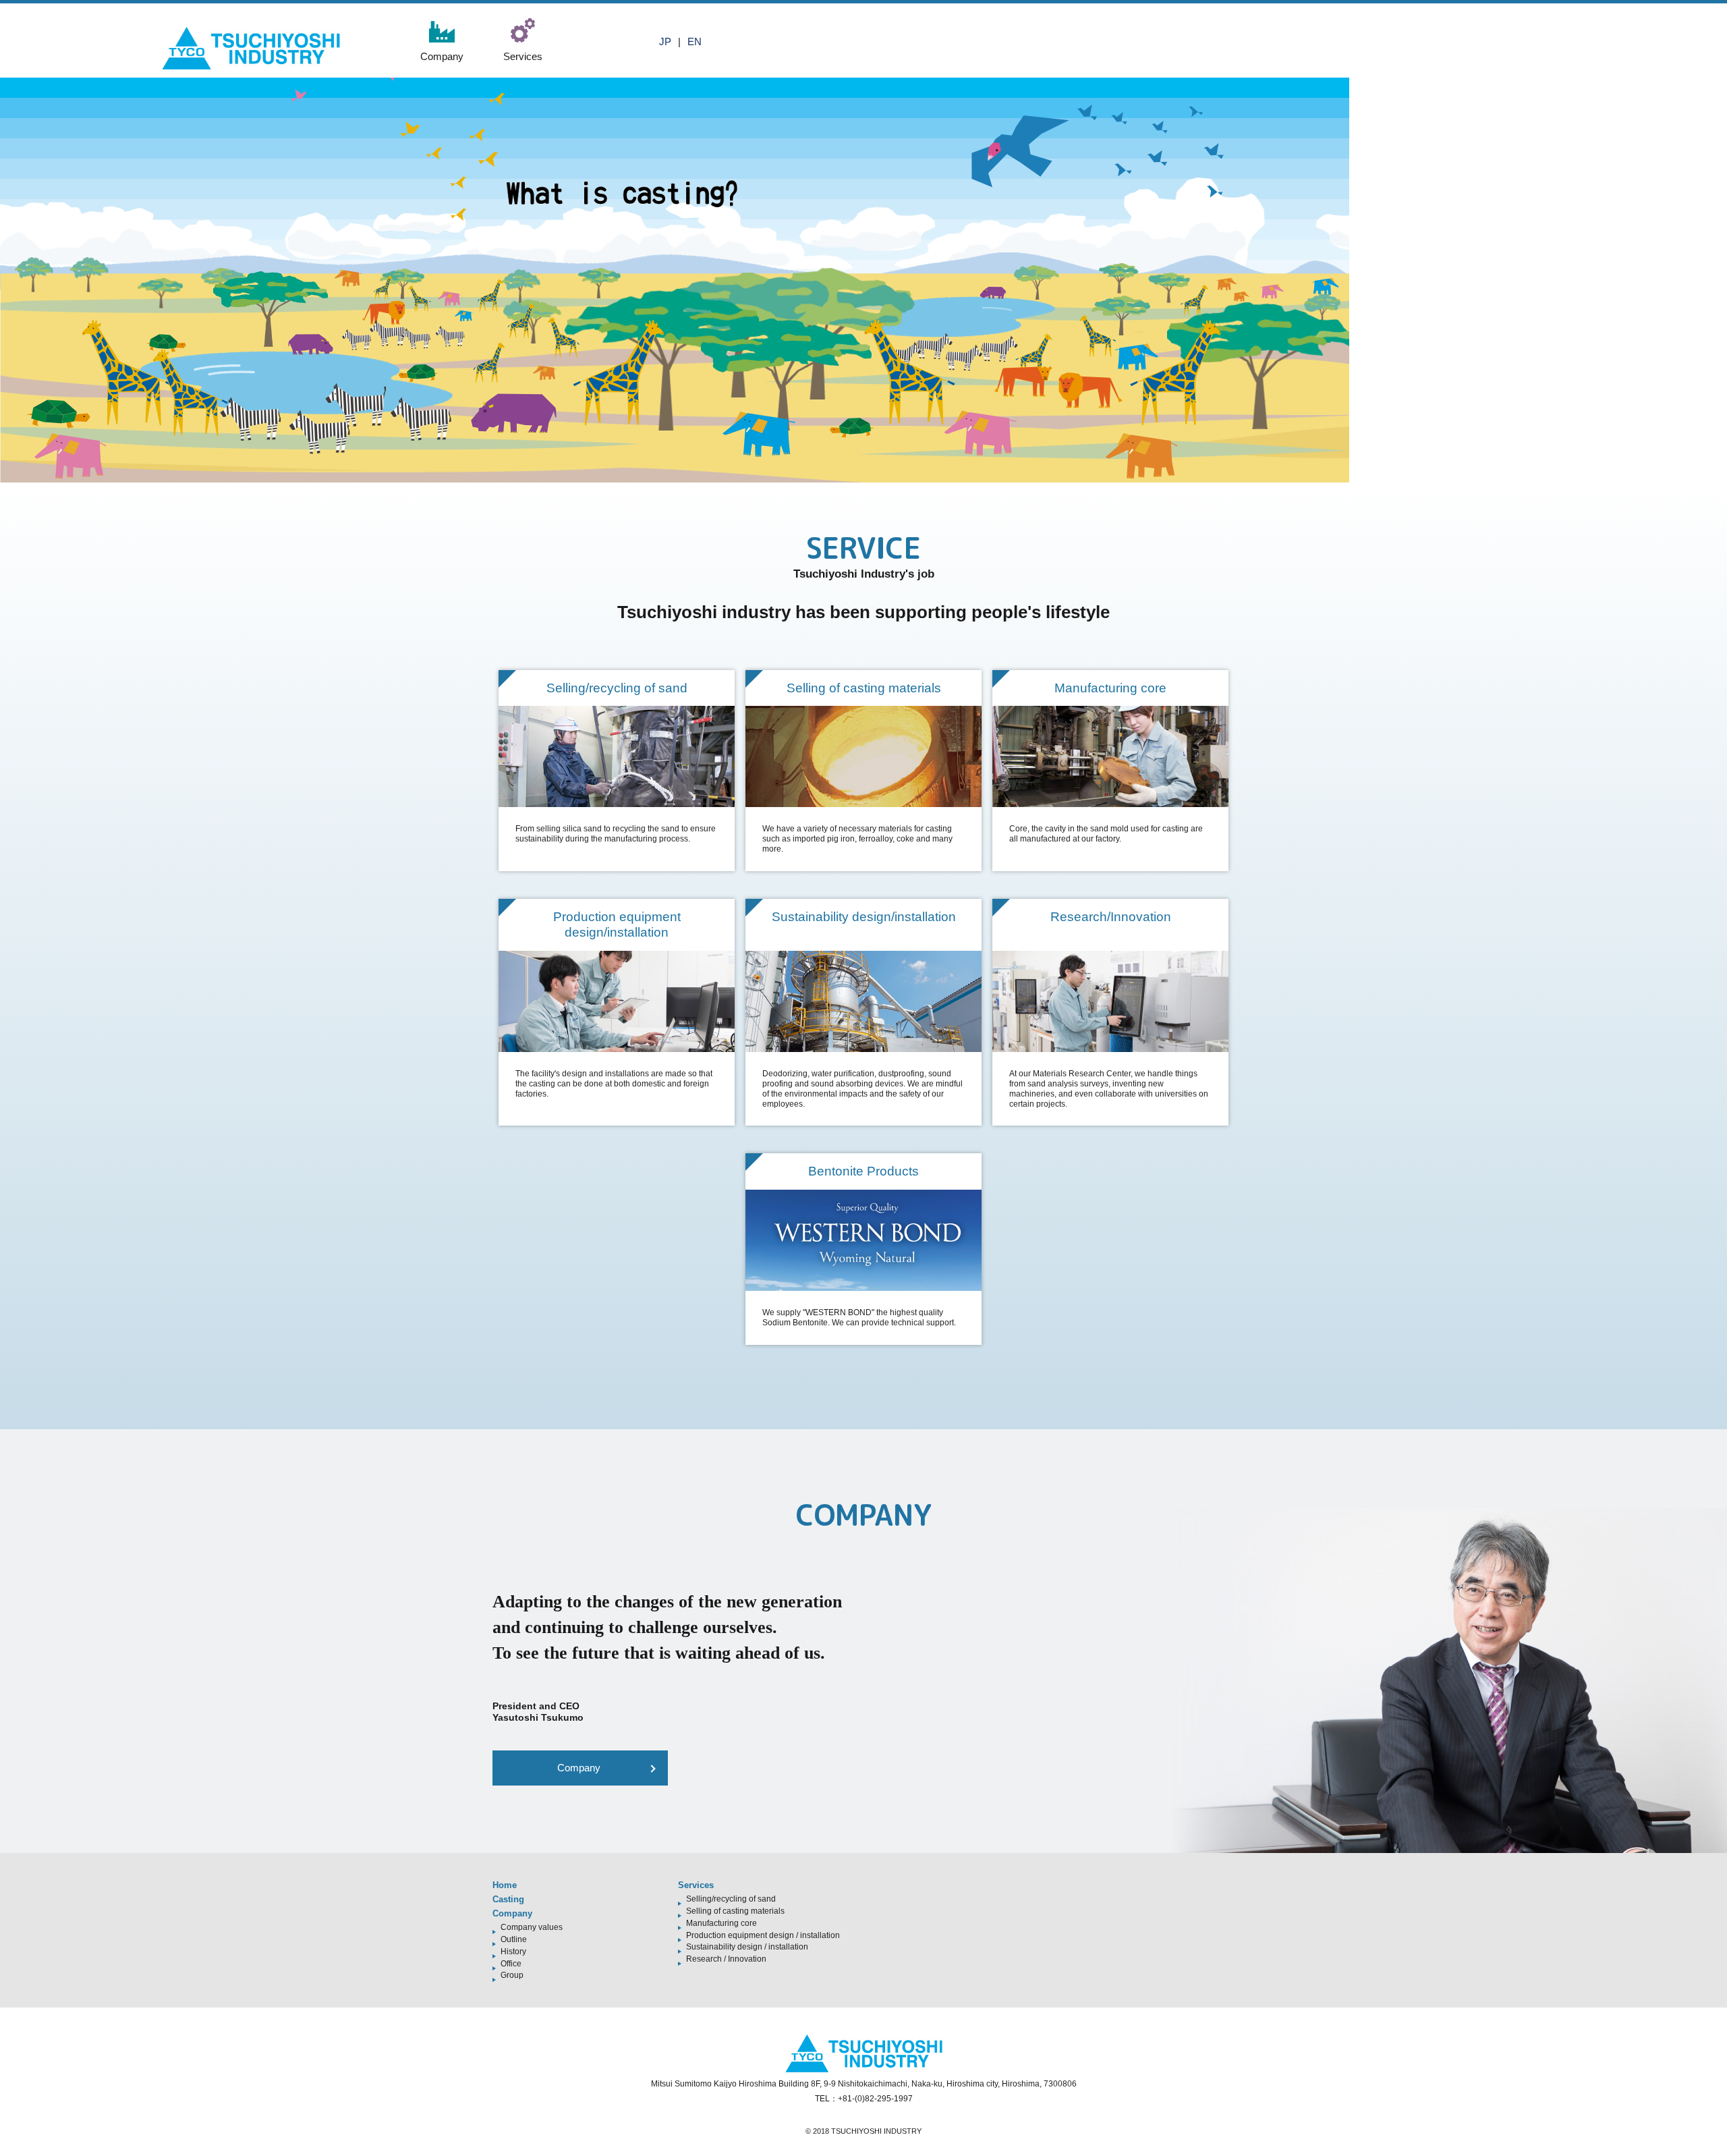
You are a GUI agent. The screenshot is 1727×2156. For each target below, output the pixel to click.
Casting (508, 1899)
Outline (514, 1939)
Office (511, 1964)
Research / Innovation (726, 1959)
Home (505, 1885)
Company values (532, 1927)
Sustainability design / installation (747, 1947)
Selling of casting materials (735, 1911)
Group (512, 1975)
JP (665, 42)
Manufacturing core (721, 1923)
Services (696, 1885)
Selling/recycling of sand (731, 1899)
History (513, 1952)
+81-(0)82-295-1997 (875, 2099)
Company (579, 1768)
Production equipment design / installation (763, 1935)
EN (695, 42)
